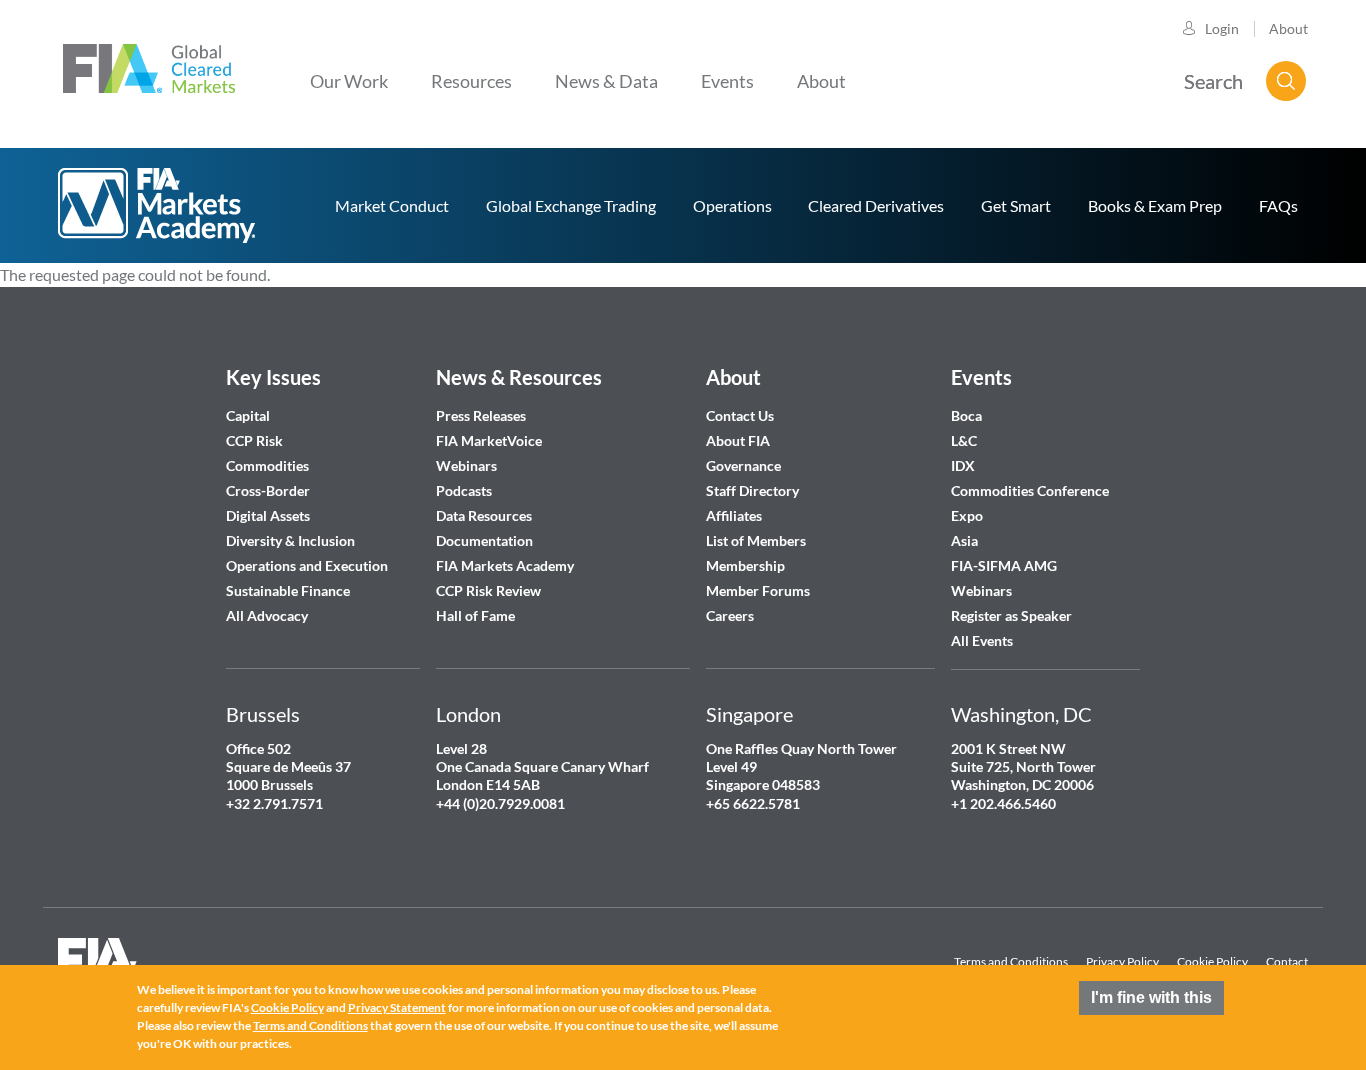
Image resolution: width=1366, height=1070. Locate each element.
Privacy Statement (397, 1007)
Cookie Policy (1212, 961)
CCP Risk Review (488, 590)
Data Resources (484, 515)
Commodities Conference (1030, 490)
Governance (743, 465)
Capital (248, 415)
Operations (732, 205)
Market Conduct (392, 205)
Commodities (267, 465)
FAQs (1278, 205)
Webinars (466, 465)
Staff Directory (752, 490)
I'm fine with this (1151, 997)
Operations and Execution (307, 565)
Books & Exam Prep (1155, 205)
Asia (964, 540)
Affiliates (734, 515)
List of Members (756, 540)
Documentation (486, 540)
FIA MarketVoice (489, 440)
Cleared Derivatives (876, 205)
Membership (745, 565)
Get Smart (1016, 205)
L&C (964, 440)
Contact (1287, 961)
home (158, 205)
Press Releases (481, 415)
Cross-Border (269, 490)
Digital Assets (268, 515)
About (1288, 28)
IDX (963, 465)
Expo (967, 515)
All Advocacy (267, 615)
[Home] (149, 66)
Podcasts (464, 490)
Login (1222, 28)
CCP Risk (254, 440)
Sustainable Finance (288, 590)
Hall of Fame (475, 615)
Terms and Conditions (1011, 961)
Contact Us (740, 415)
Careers (730, 615)
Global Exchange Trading (571, 205)
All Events (982, 640)
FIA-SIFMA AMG (1004, 565)
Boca (966, 415)
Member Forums (758, 590)
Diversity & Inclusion (290, 540)
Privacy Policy (1122, 961)
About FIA (738, 440)
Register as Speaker (1011, 615)
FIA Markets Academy (505, 565)
